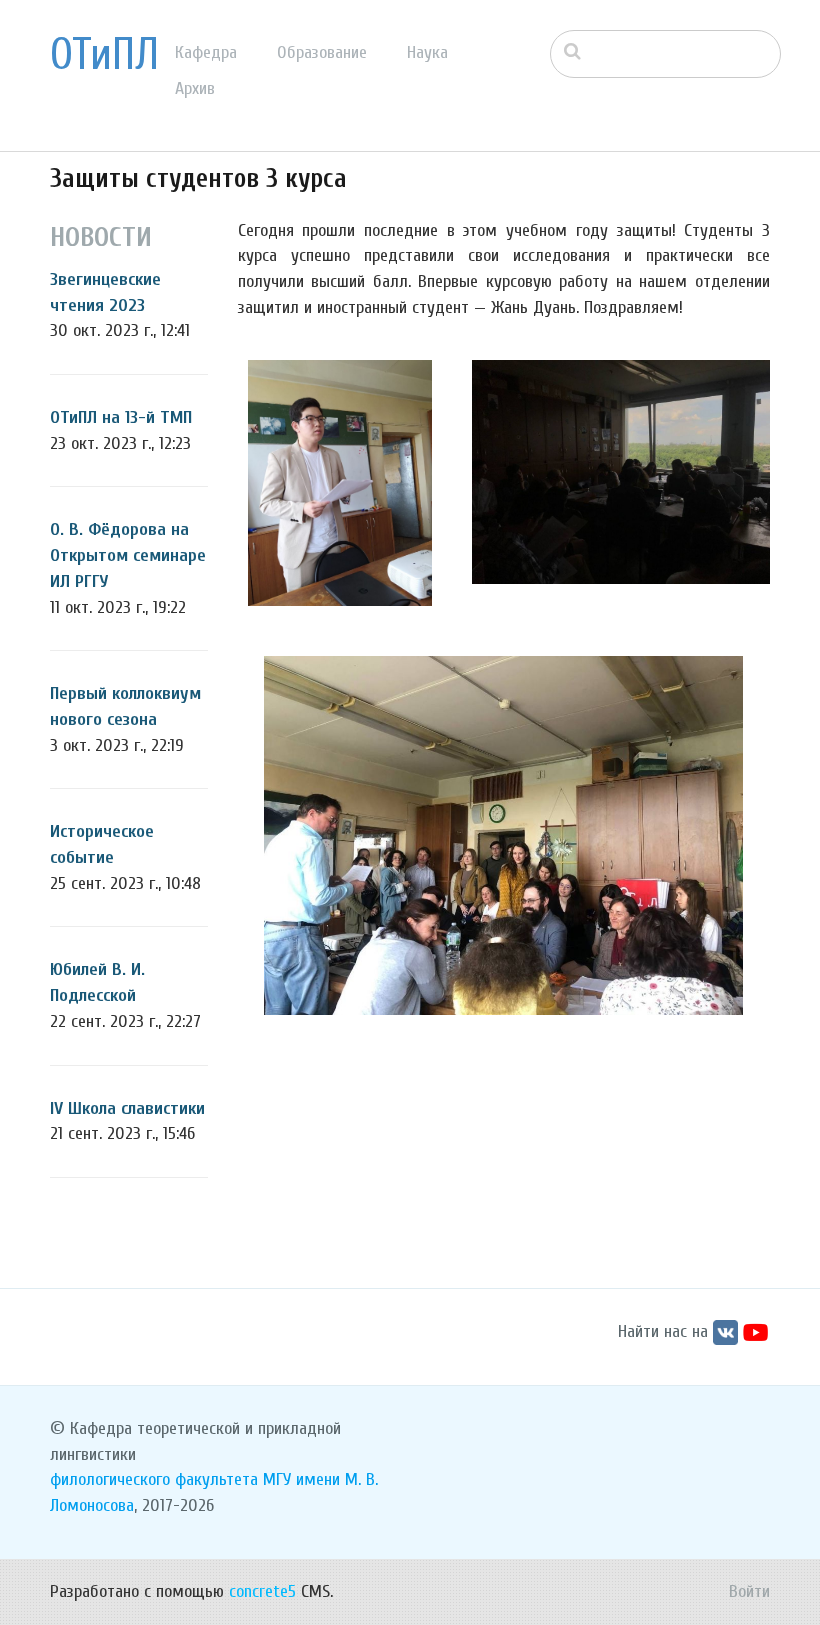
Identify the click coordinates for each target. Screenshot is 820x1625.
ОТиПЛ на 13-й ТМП (121, 417)
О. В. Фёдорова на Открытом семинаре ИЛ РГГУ (128, 555)
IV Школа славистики (127, 1108)
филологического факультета (154, 1479)
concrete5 (262, 1591)
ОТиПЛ (104, 55)
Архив (195, 88)
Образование (322, 52)
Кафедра (206, 52)
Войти (749, 1591)
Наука (427, 52)
